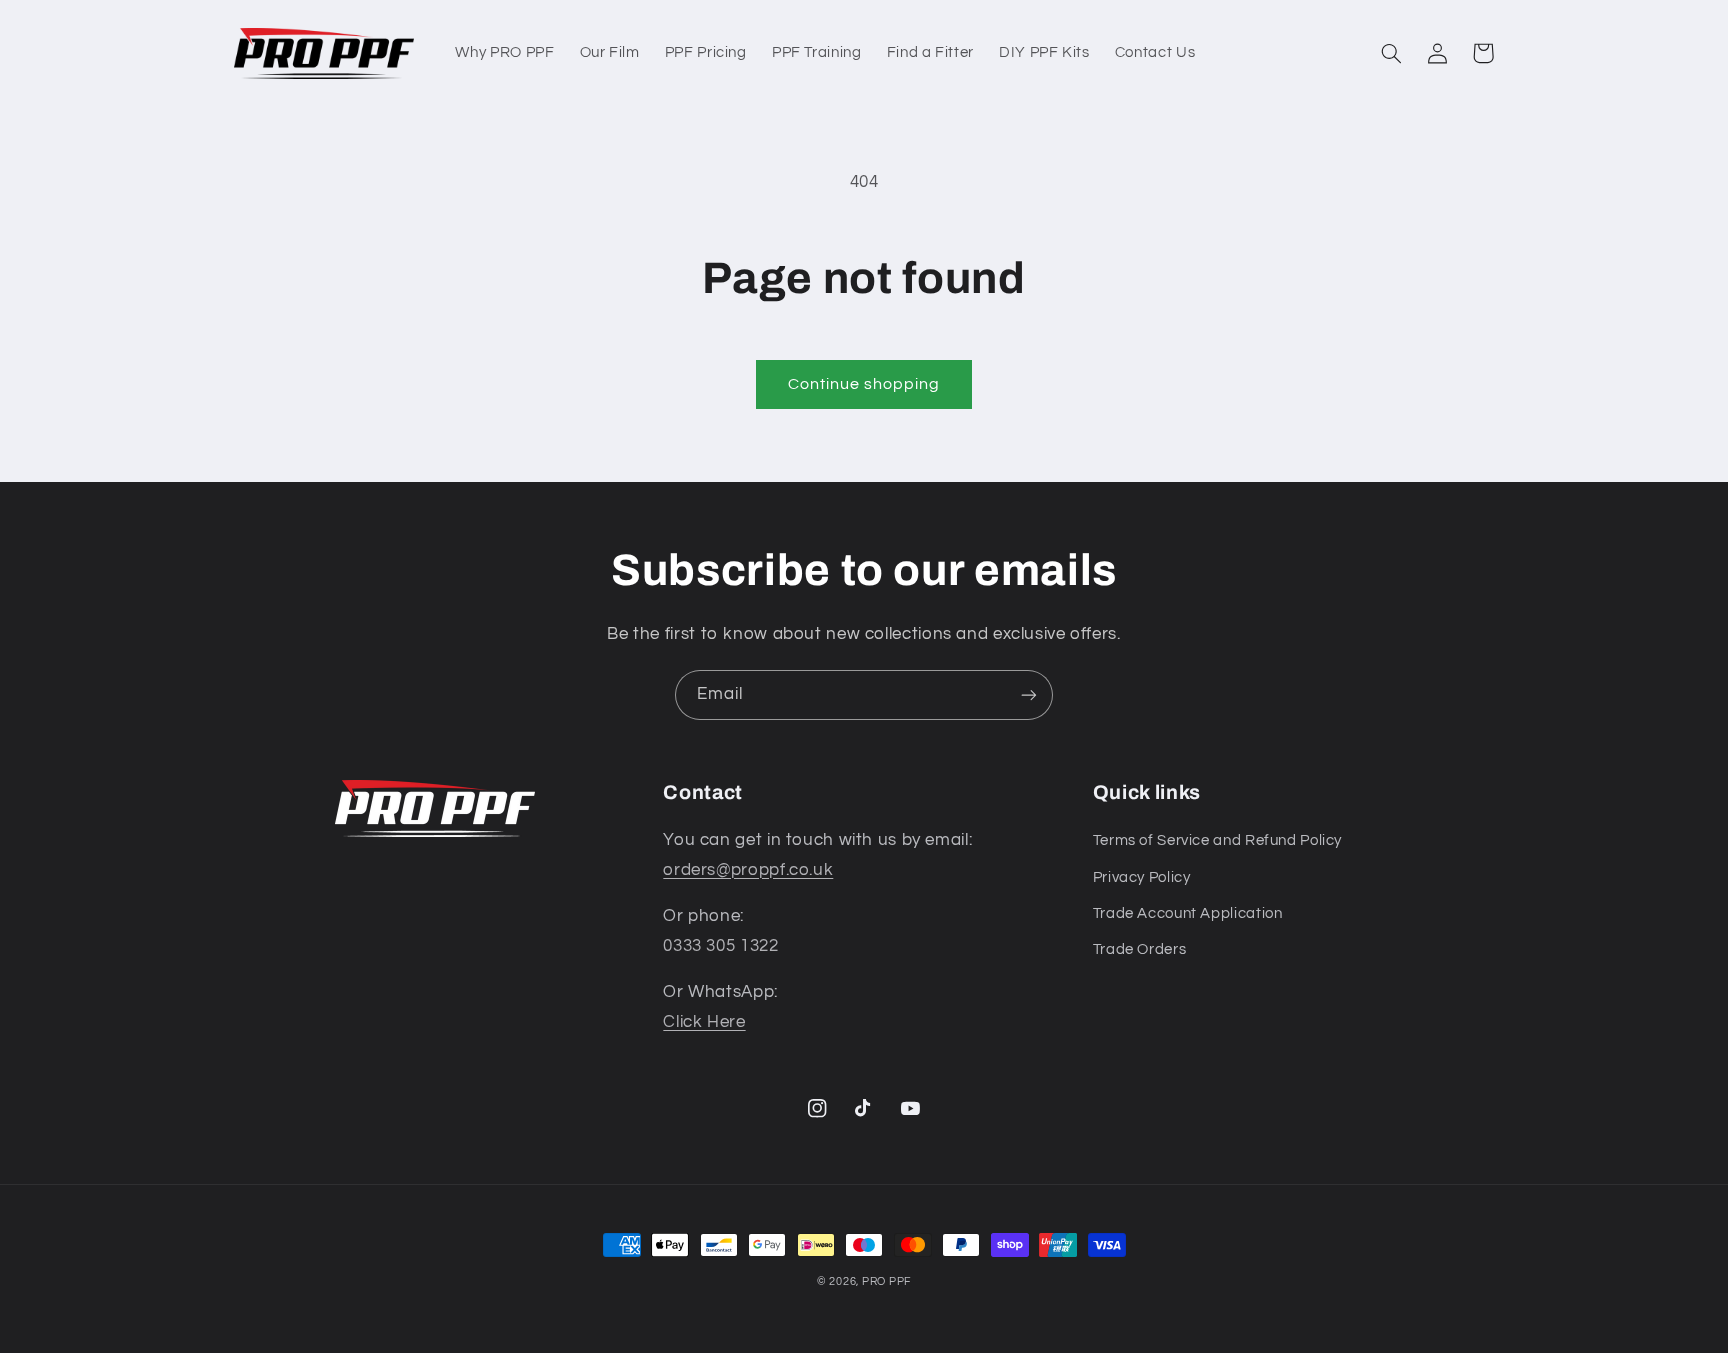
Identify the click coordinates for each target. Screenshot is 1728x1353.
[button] (1391, 53)
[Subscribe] (1029, 694)
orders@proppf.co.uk (748, 870)
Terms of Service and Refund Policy (1217, 840)
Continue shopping (864, 384)
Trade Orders (1140, 949)
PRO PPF (886, 1281)
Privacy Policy (1142, 877)
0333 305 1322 (720, 946)
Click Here (704, 1022)
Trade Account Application (1188, 913)
